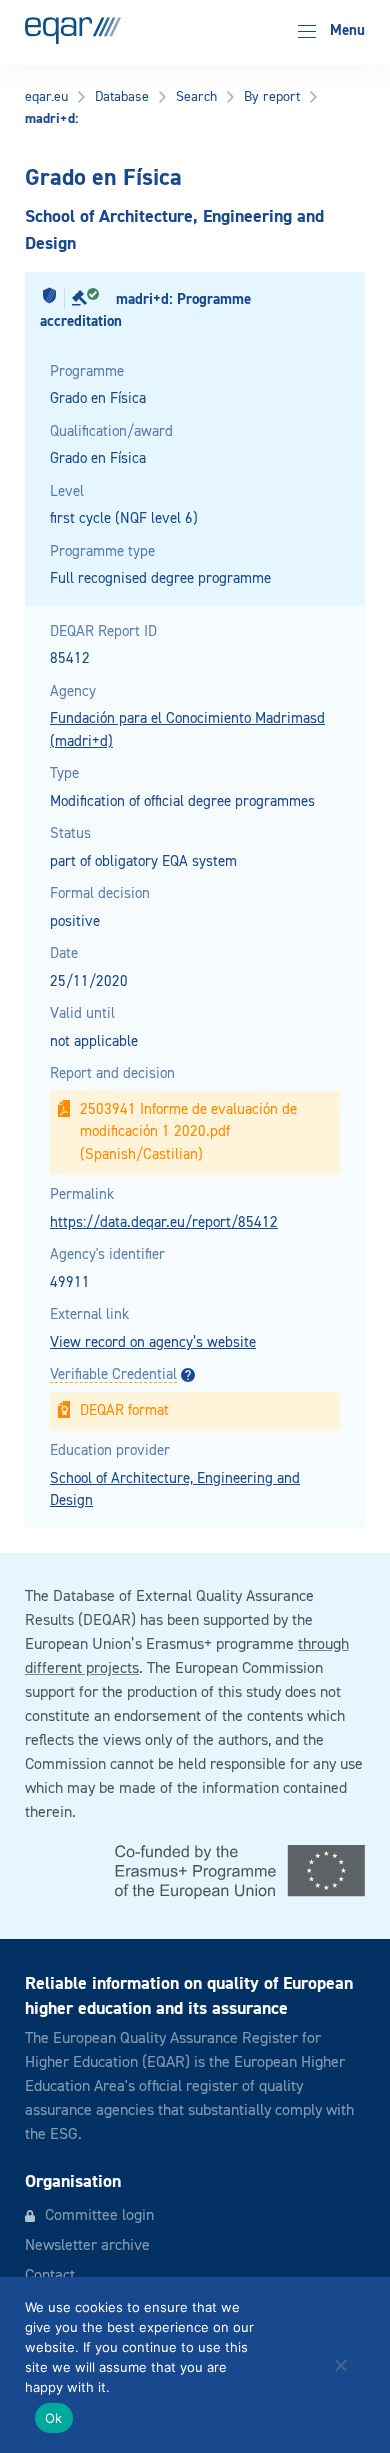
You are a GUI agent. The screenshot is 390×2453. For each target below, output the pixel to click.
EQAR (73, 30)
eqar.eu (46, 97)
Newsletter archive (87, 2246)
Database (122, 97)
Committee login (99, 2216)
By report (272, 97)
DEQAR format (124, 1410)
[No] (340, 2365)
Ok (54, 2418)
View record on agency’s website (153, 1342)
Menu (345, 30)
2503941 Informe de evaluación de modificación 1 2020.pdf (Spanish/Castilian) (188, 1132)
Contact (50, 2276)
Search (196, 97)
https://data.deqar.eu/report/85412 (164, 1222)
